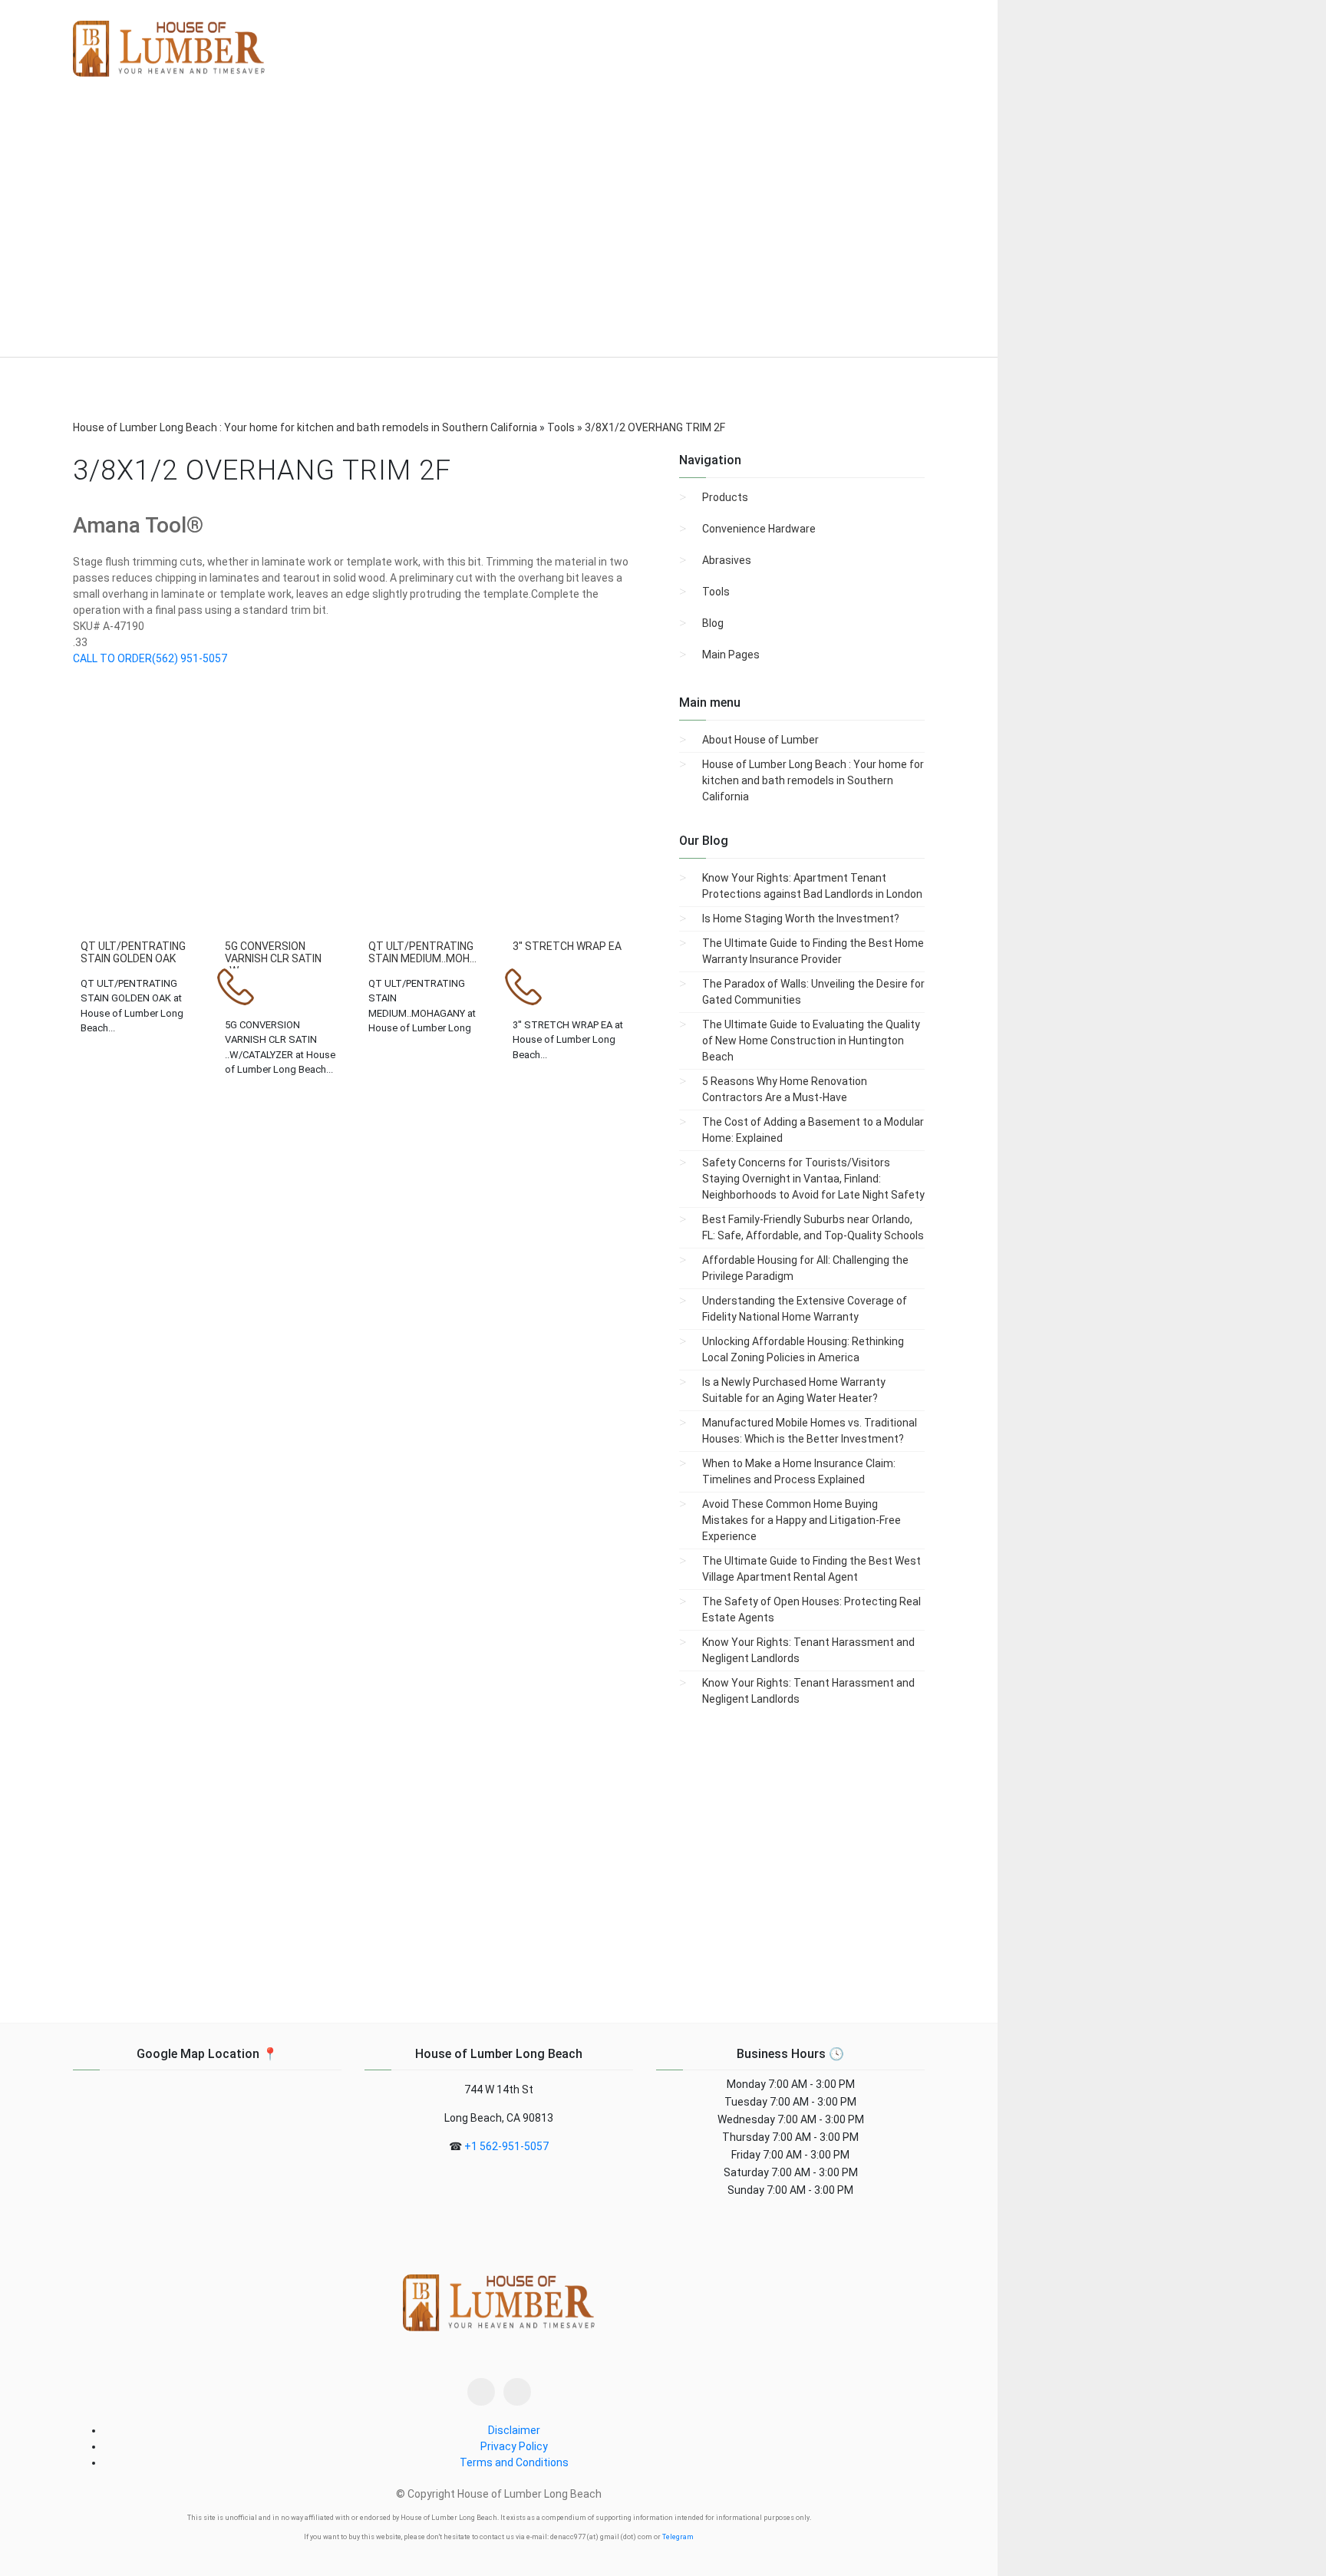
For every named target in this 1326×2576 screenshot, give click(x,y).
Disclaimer (514, 2430)
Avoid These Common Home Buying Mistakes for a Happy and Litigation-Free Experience (802, 1520)
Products (725, 497)
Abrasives (727, 560)
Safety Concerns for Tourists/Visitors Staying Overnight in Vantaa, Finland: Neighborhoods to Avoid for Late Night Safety (813, 1179)
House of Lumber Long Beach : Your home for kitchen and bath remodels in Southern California (813, 780)
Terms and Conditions (514, 2462)
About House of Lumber (760, 740)
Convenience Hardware (759, 529)
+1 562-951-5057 (506, 2146)
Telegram (678, 2537)
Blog (713, 623)
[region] (499, 229)
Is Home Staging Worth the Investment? (801, 919)
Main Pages (731, 655)
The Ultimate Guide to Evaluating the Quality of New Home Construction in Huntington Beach (811, 1041)
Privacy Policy (514, 2446)
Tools (716, 592)
